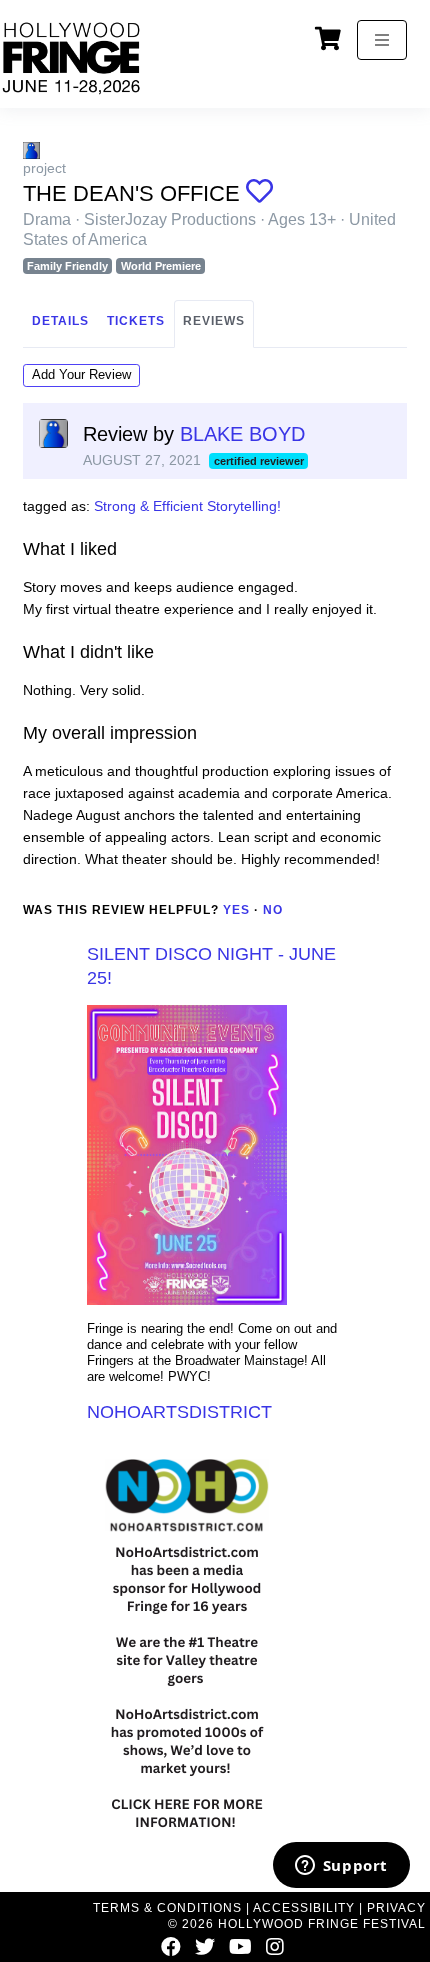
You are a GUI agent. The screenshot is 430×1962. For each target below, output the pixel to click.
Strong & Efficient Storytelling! (187, 506)
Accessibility (304, 1908)
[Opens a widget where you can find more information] (341, 1867)
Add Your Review (81, 374)
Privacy (396, 1908)
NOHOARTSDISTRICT (179, 1412)
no (273, 910)
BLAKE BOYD (242, 434)
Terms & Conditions (167, 1908)
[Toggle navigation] (382, 40)
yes (236, 910)
